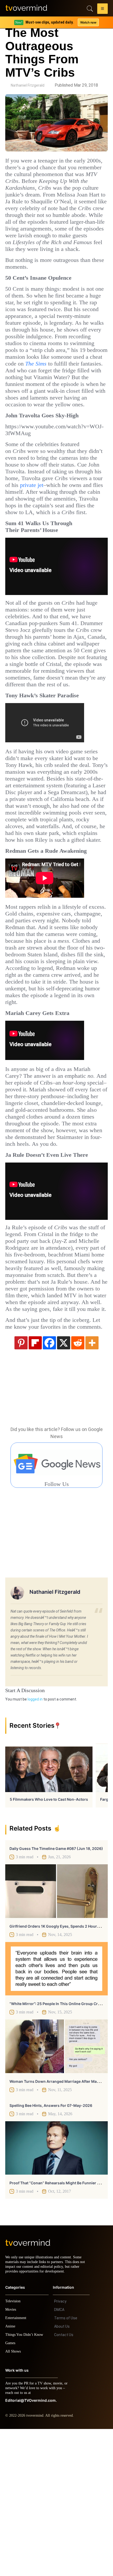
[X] (64, 1485)
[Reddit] (78, 1485)
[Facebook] (49, 1485)
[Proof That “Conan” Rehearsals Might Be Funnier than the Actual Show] (56, 2290)
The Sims (42, 398)
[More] (92, 1485)
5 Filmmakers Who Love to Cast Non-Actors (49, 1942)
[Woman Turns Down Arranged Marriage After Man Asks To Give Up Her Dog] (56, 2188)
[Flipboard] (35, 1485)
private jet (48, 533)
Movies (11, 2457)
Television (14, 2448)
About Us (62, 2473)
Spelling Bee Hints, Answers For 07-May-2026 (51, 2248)
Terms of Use (66, 2465)
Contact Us (64, 2482)
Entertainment (17, 2465)
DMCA (59, 2457)
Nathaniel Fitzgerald (28, 85)
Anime (11, 2473)
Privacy (60, 2448)
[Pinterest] (21, 1485)
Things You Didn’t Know (25, 2482)
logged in (35, 1842)
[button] (102, 9)
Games (11, 2490)
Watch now (88, 22)
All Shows (13, 2498)
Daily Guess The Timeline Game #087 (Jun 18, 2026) (56, 1991)
